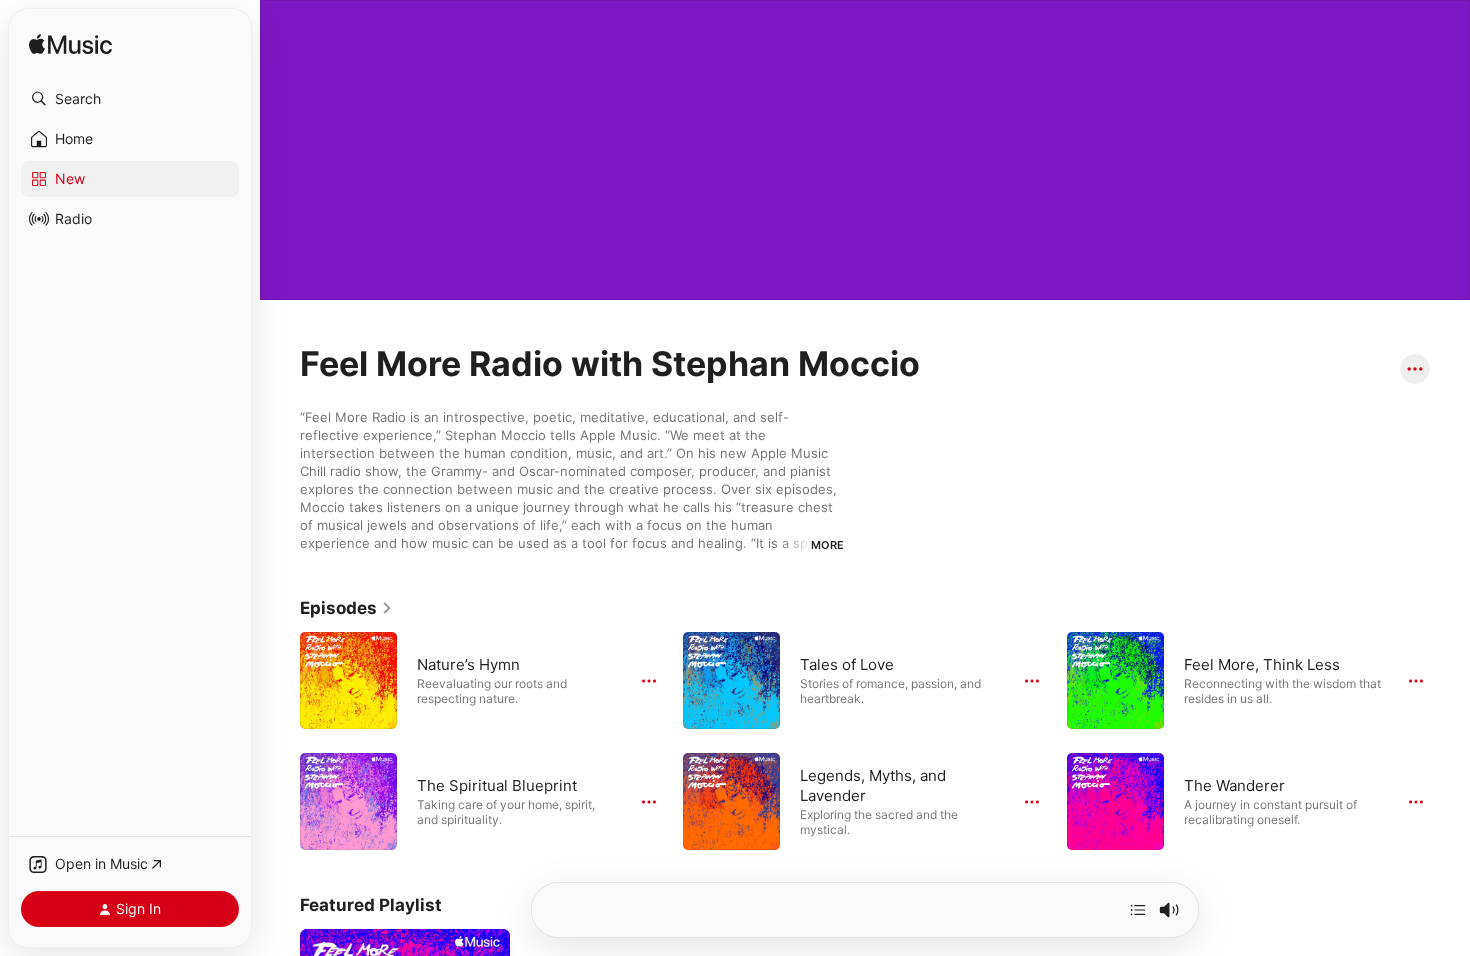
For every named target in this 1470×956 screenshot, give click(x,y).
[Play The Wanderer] (1115, 801)
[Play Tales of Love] (732, 680)
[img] (70, 45)
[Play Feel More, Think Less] (1115, 680)
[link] (346, 608)
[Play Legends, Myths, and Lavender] (732, 801)
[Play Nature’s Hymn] (349, 680)
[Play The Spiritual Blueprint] (349, 801)
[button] (130, 99)
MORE (827, 545)
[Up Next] (1138, 910)
